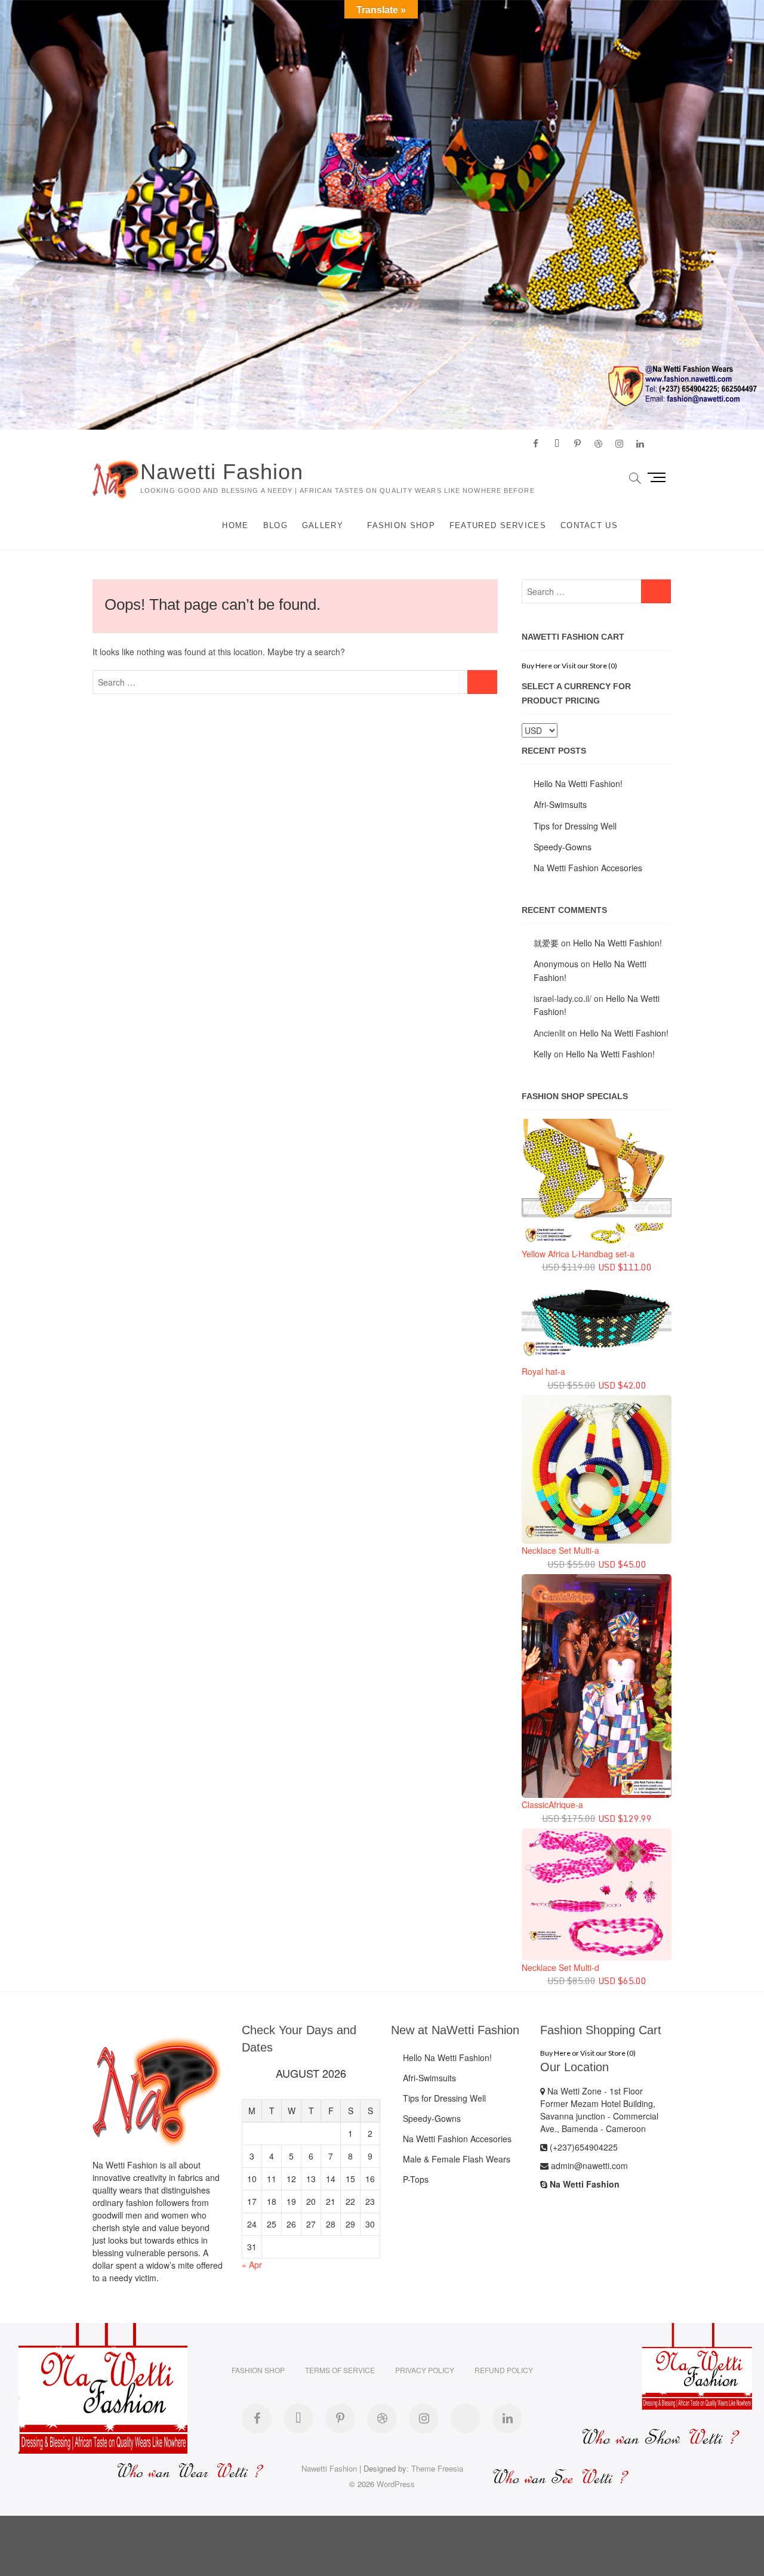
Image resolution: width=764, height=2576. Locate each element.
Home (235, 525)
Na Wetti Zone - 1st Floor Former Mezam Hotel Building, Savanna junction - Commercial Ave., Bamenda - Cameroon (599, 2110)
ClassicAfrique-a (552, 1804)
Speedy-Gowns (563, 847)
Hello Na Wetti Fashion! (578, 783)
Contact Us (589, 525)
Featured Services (498, 525)
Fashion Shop (401, 525)
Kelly (543, 1054)
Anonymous (556, 964)
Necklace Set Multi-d (560, 1967)
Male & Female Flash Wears (457, 2159)
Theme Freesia (437, 2468)
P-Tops (416, 2179)
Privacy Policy (425, 2370)
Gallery (323, 525)
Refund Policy (504, 2370)
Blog (275, 525)
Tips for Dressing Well (575, 826)
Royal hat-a (543, 1371)
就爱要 (546, 943)
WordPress (396, 2484)
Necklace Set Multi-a (560, 1550)
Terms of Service (340, 2370)
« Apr (252, 2265)
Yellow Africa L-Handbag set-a (578, 1254)
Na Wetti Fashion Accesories (588, 868)
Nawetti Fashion (222, 472)
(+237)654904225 (583, 2147)
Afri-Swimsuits (560, 804)
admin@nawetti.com (588, 2165)
